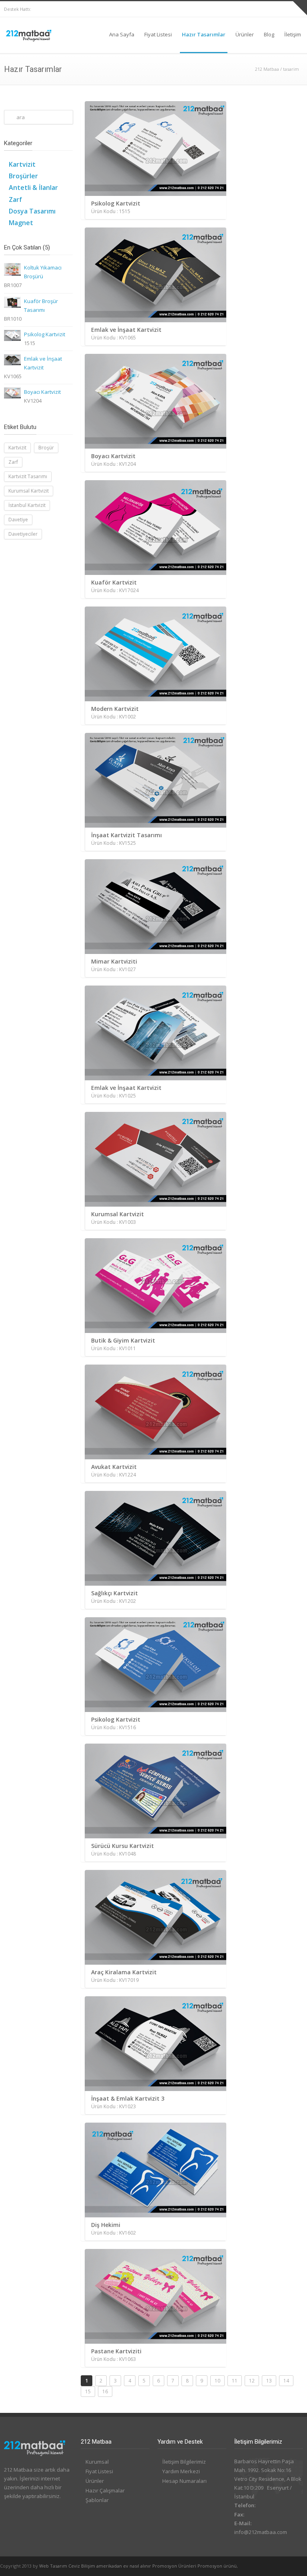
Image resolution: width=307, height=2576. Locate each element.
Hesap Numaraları (184, 2481)
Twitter (279, 9)
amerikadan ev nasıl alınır (124, 2566)
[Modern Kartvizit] (157, 654)
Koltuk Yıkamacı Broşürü (43, 272)
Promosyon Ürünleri (174, 2566)
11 (235, 2381)
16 (105, 2391)
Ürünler (245, 34)
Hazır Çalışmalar (105, 2490)
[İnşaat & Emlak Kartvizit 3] (157, 2044)
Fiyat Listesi (158, 34)
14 (286, 2381)
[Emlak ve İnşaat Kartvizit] (157, 275)
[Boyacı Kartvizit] (157, 401)
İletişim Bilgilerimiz (184, 2462)
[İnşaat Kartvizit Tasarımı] (157, 780)
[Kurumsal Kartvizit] (157, 1159)
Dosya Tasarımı (32, 211)
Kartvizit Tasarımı (28, 476)
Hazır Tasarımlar (204, 34)
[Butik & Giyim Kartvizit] (157, 1286)
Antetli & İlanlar (33, 188)
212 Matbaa (267, 69)
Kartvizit (22, 164)
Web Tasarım (53, 2566)
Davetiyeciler (23, 534)
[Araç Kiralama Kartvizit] (157, 1917)
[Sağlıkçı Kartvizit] (157, 1538)
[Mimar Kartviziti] (157, 907)
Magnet (21, 223)
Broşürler (23, 176)
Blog (269, 34)
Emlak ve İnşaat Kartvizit (43, 363)
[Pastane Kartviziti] (157, 2296)
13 (269, 2381)
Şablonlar (97, 2500)
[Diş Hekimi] (157, 2170)
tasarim (291, 69)
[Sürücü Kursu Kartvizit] (157, 1791)
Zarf (15, 200)
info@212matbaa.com (261, 2532)
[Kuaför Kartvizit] (157, 528)
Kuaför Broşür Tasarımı (41, 305)
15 (88, 2391)
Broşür (46, 448)
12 (252, 2381)
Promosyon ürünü (217, 2566)
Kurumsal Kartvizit (29, 491)
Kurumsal (97, 2462)
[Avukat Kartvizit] (157, 1412)
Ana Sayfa (122, 34)
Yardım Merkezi (181, 2471)
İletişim (293, 34)
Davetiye (18, 520)
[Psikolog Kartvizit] (157, 149)
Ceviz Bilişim (82, 2566)
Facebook (263, 9)
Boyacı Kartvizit (42, 392)
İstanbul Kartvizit (27, 505)
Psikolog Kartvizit (45, 334)
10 (217, 2381)
